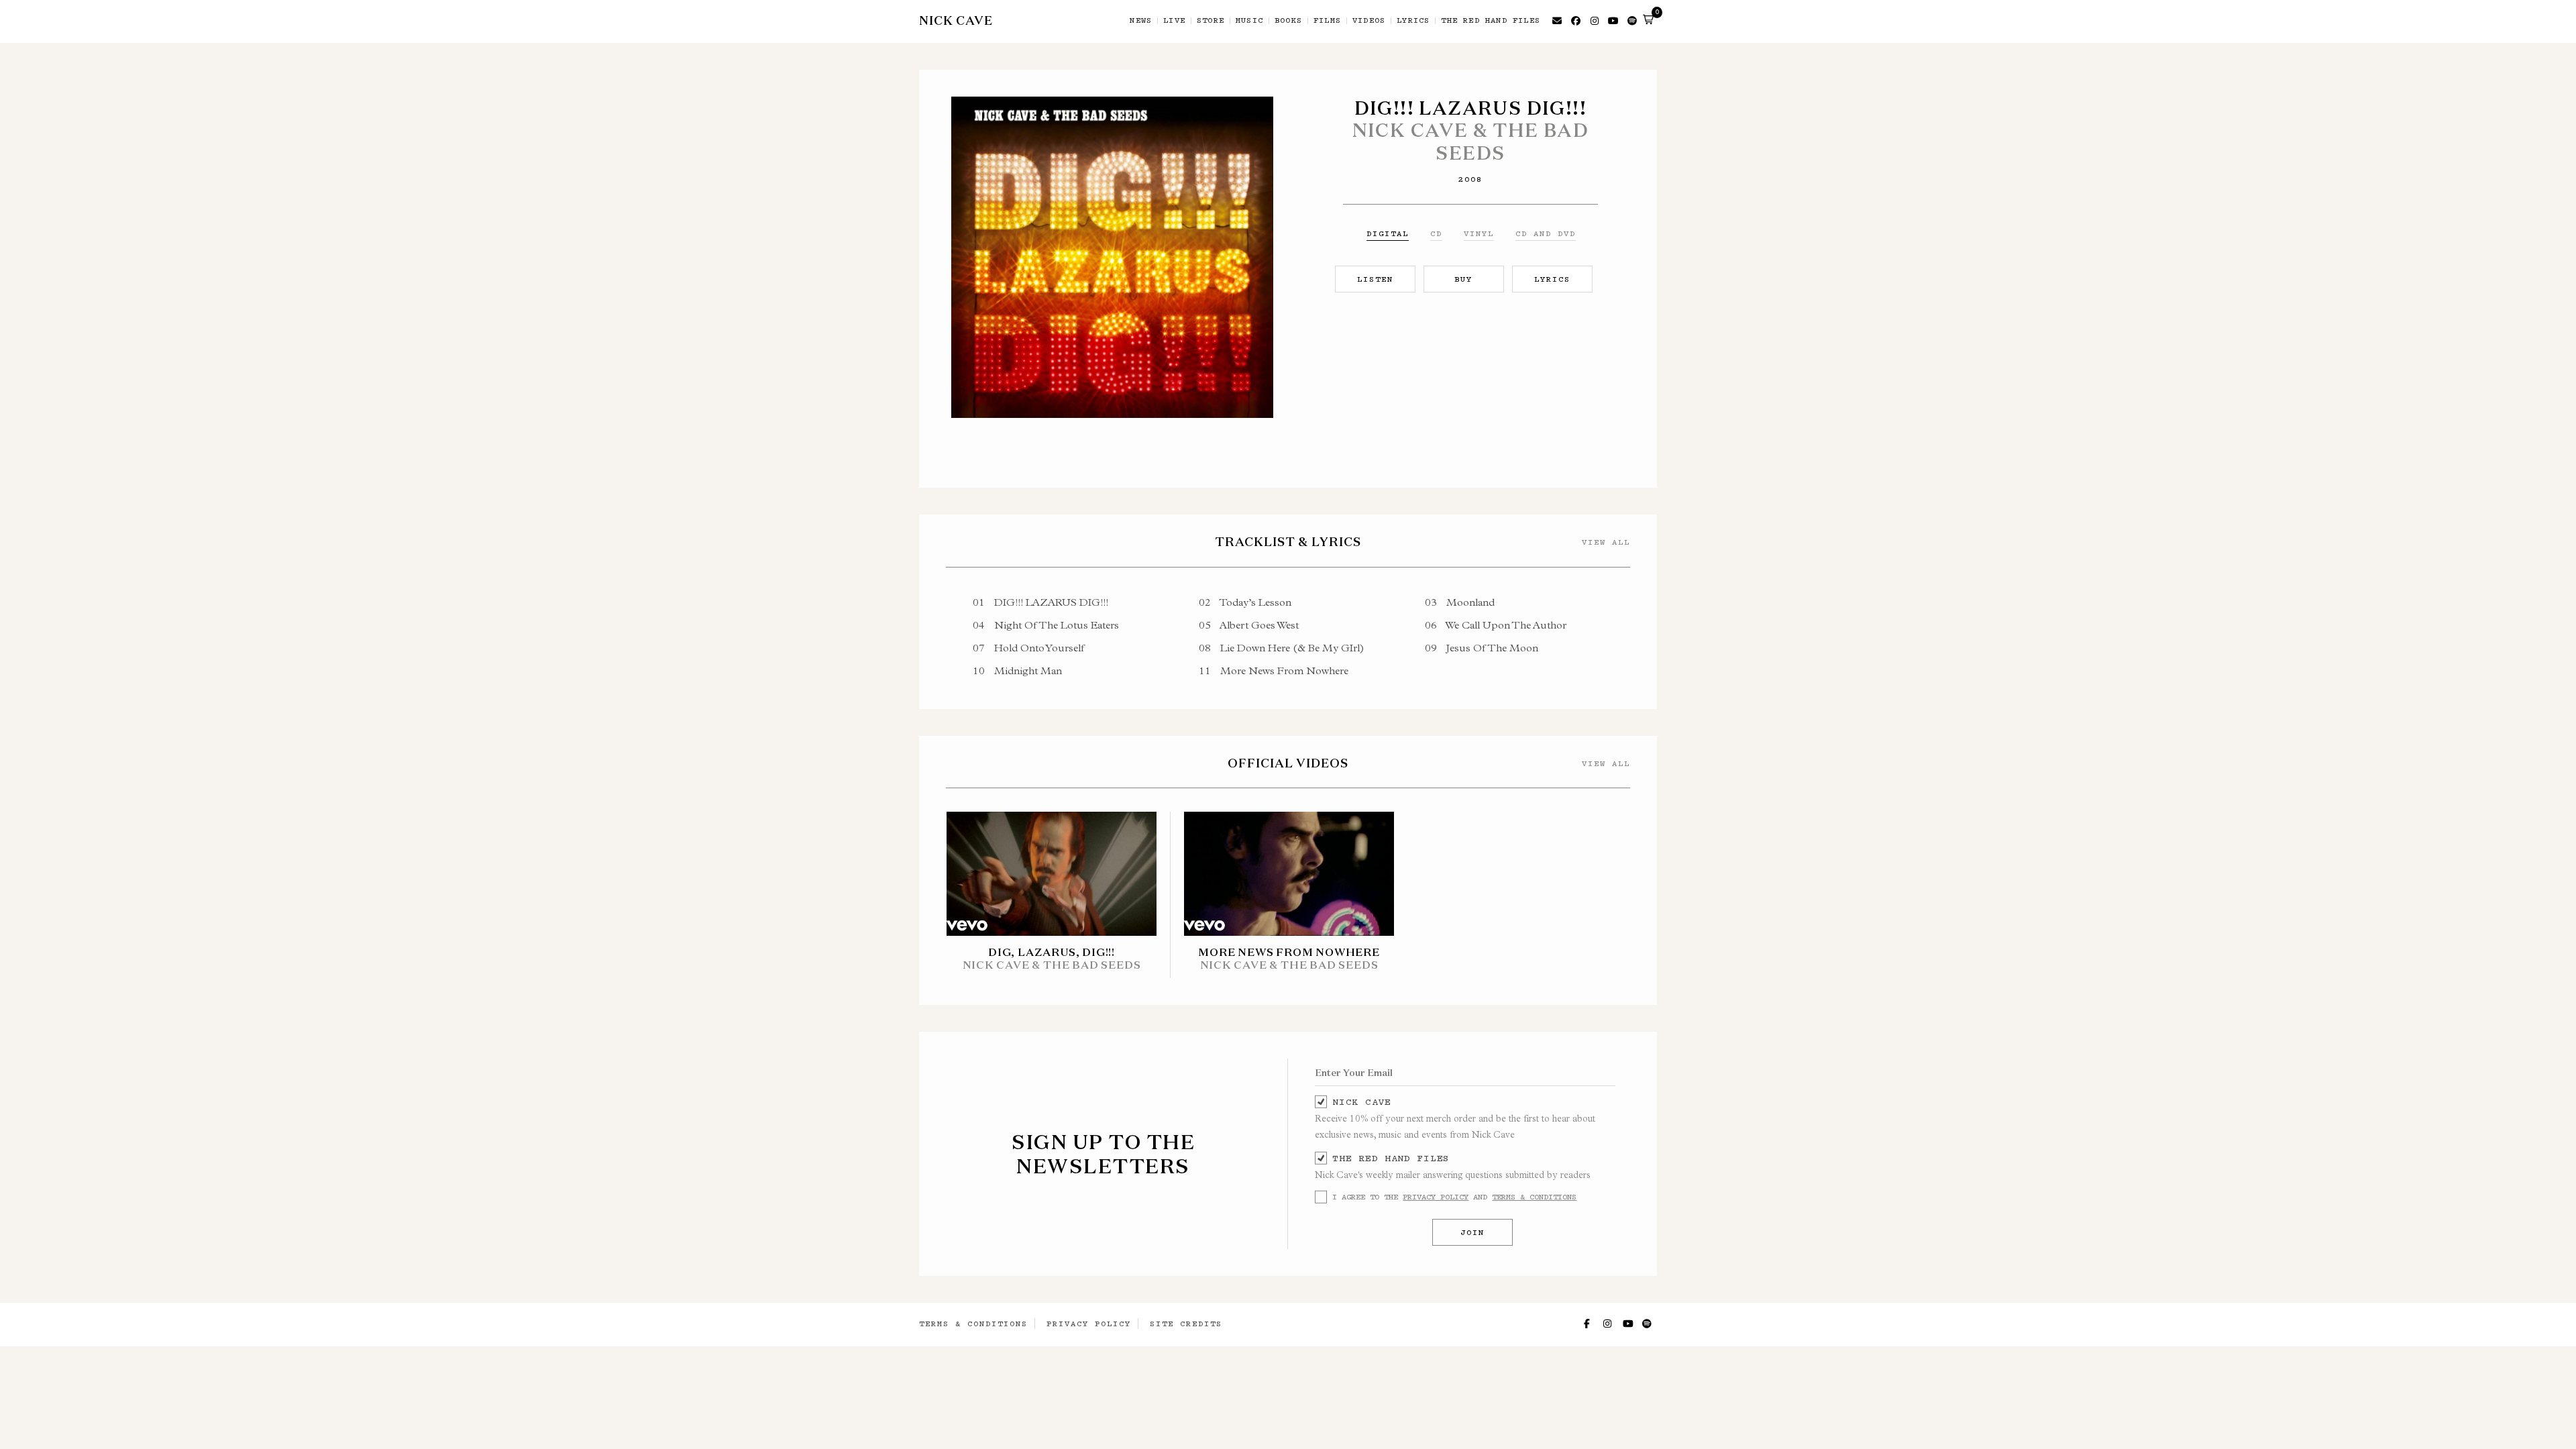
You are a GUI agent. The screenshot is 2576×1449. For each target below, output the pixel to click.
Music (1249, 21)
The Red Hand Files (1491, 21)
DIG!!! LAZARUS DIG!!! (1040, 602)
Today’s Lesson (1245, 602)
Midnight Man (1017, 670)
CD (1436, 233)
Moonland (1460, 602)
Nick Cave (1361, 1102)
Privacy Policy (1436, 1197)
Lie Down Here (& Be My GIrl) (1282, 648)
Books (1288, 21)
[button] (1648, 19)
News (1141, 21)
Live (1174, 21)
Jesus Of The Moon (1482, 648)
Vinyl (1479, 233)
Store (1211, 21)
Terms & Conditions (1534, 1197)
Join (1472, 1232)
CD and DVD (1546, 233)
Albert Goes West (1249, 625)
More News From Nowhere (1274, 670)
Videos (1369, 21)
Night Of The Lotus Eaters (1046, 625)
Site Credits (1186, 1324)
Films (1327, 21)
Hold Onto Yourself (1029, 648)
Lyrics (1413, 21)
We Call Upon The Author (1496, 625)
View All (1606, 542)
